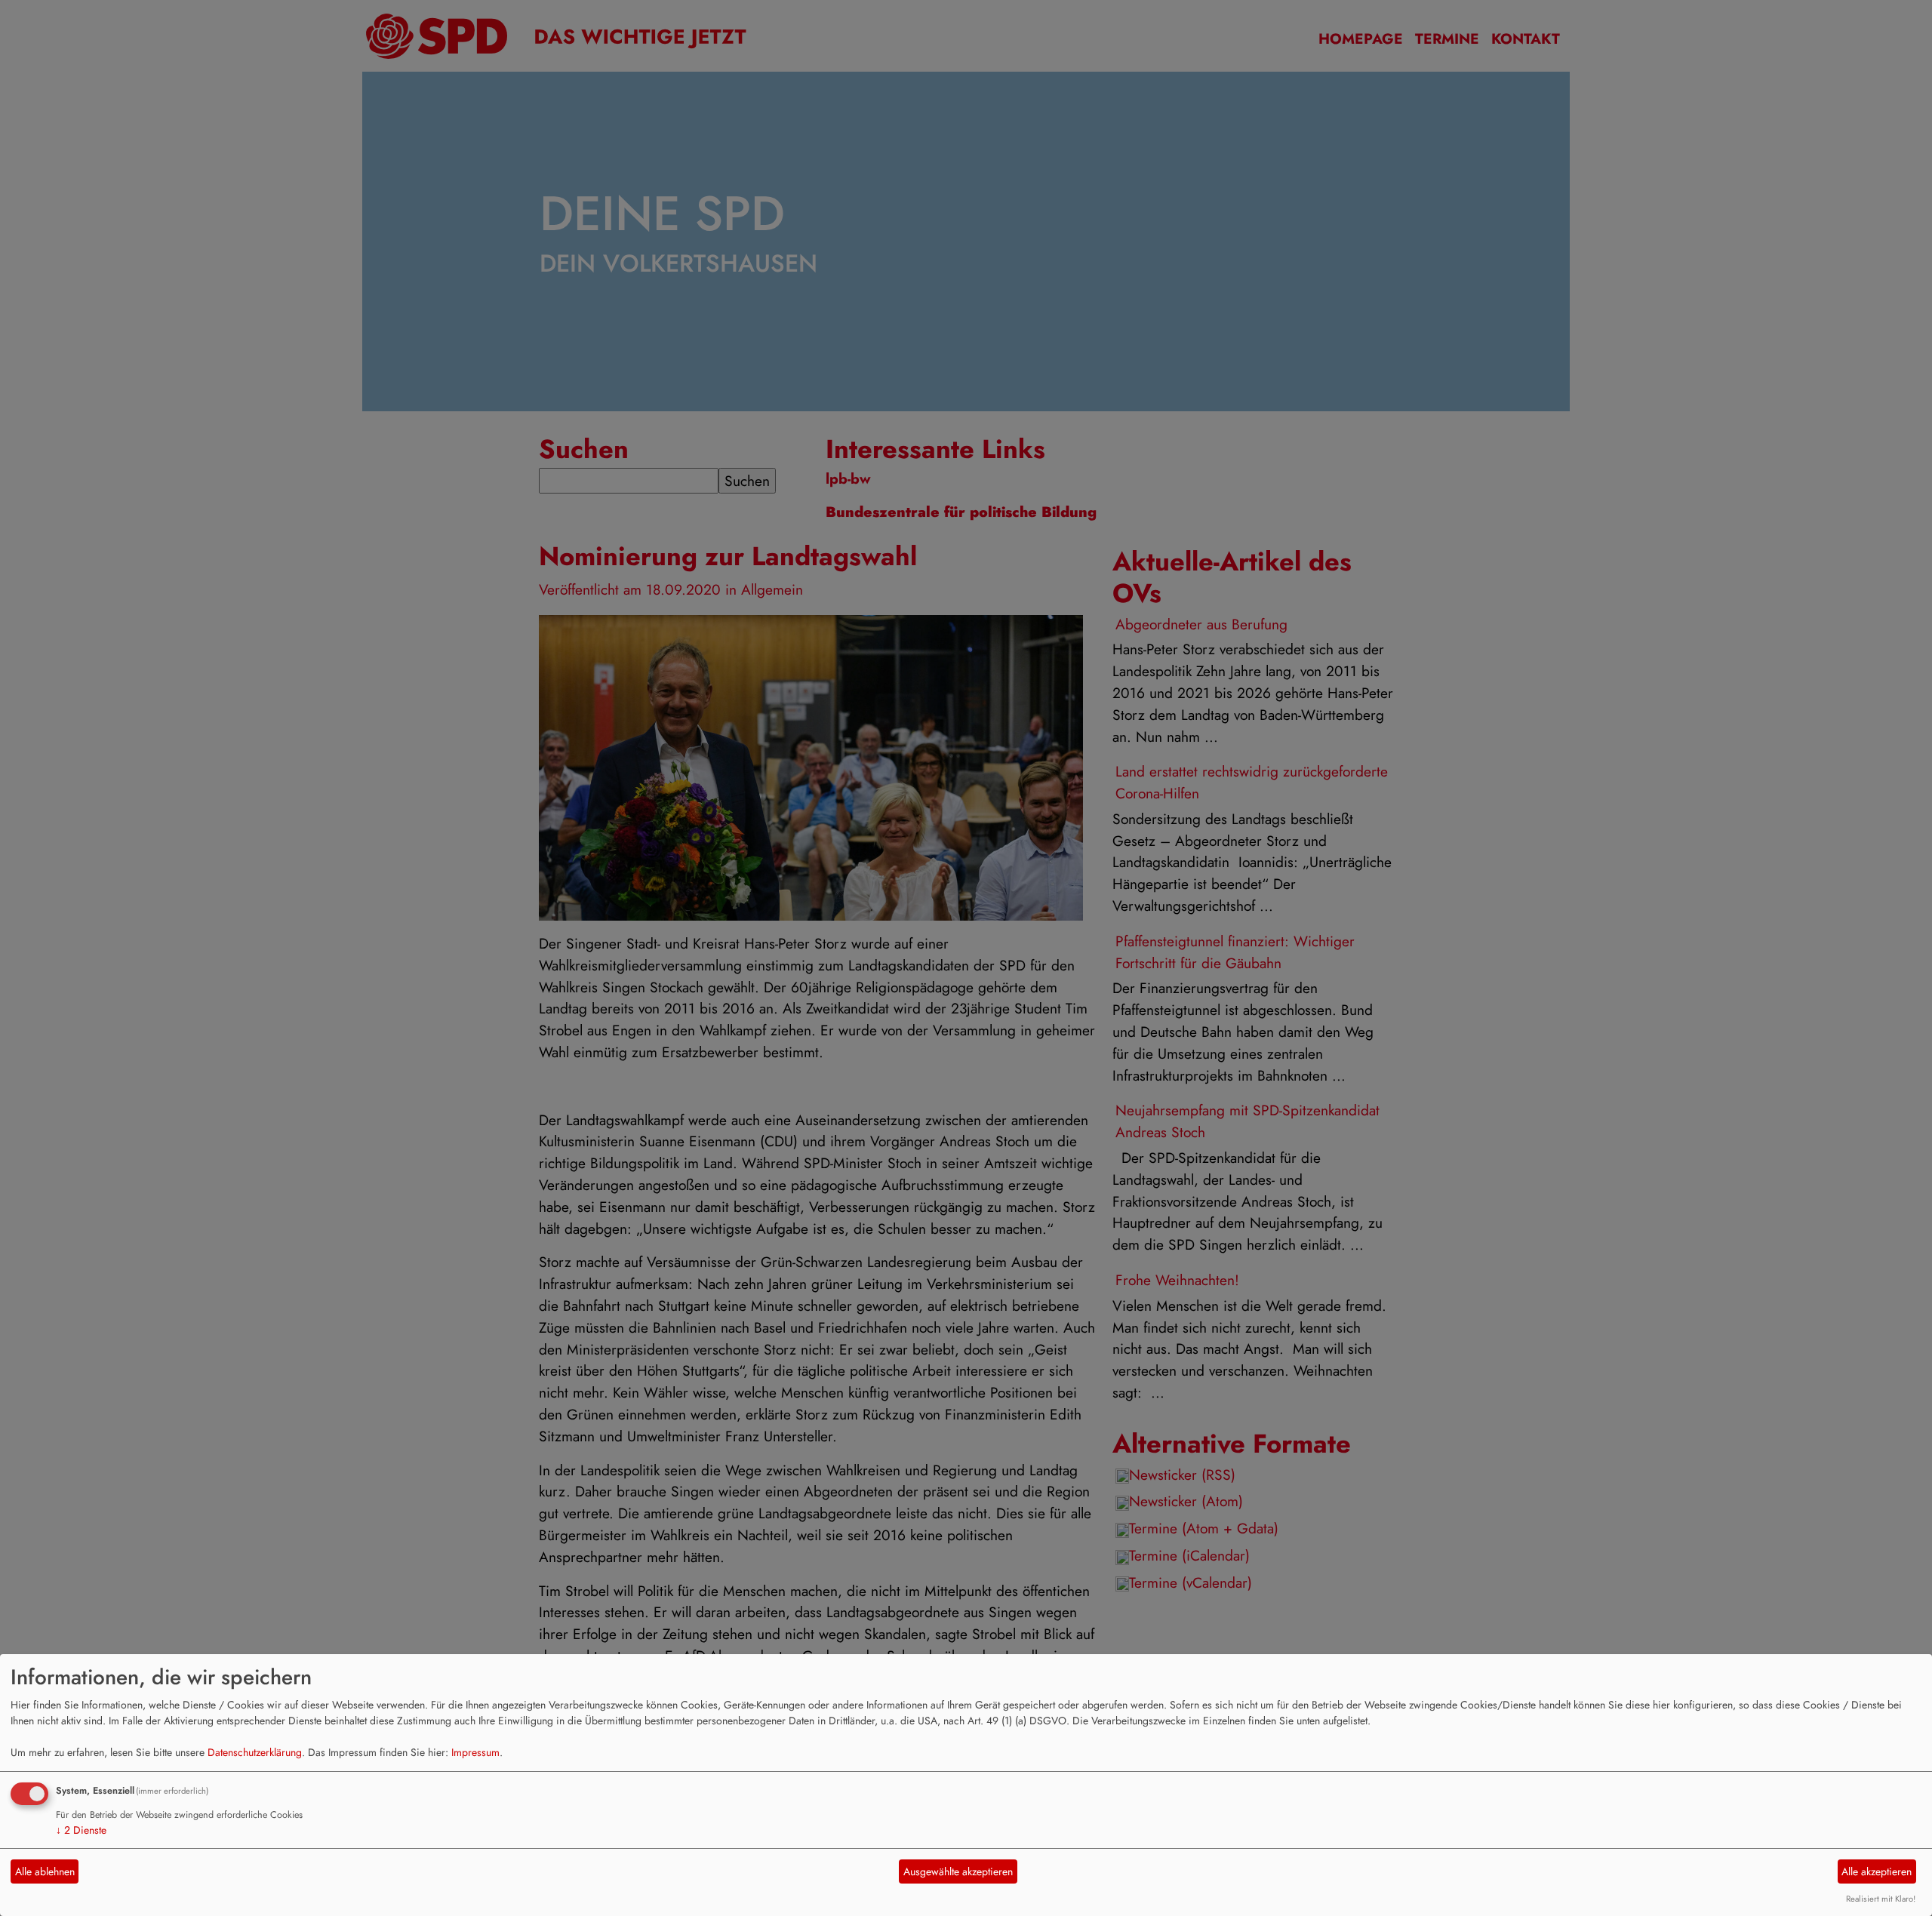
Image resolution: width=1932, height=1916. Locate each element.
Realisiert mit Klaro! (1881, 1899)
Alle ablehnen (45, 1871)
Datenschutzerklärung (255, 1752)
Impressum (475, 1752)
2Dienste (81, 1830)
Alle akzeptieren (1877, 1871)
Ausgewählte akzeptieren (958, 1871)
